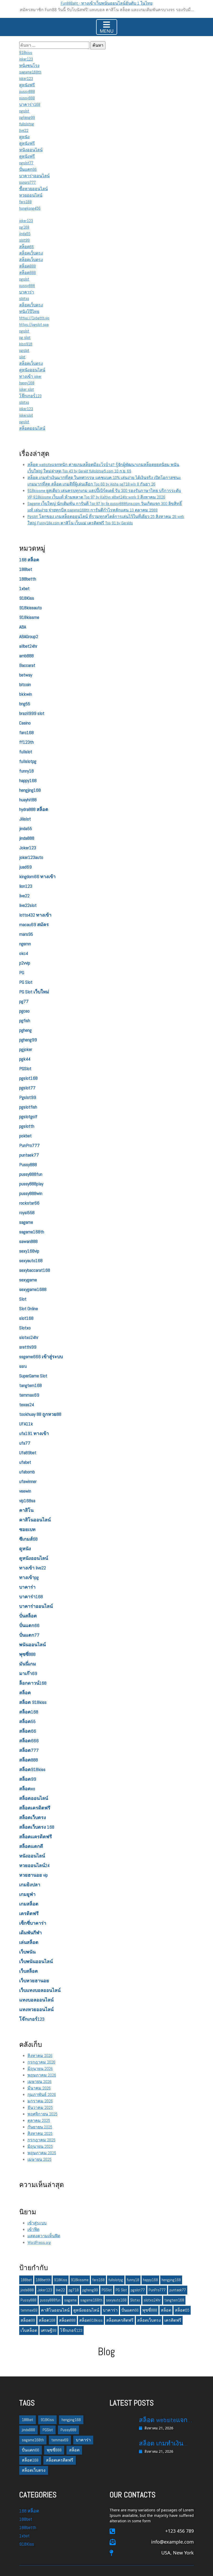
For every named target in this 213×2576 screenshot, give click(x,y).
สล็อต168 (29, 1712)
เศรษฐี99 (49, 2330)
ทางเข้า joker (30, 376)
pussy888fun (31, 1174)
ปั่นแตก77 (29, 1635)
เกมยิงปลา (30, 1885)
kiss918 (26, 344)
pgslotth (27, 1126)
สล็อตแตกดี (31, 1846)
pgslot (24, 111)
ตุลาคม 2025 (39, 2120)
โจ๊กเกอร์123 (30, 396)
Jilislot (25, 819)
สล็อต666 (29, 1741)
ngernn (25, 944)
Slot (23, 1299)
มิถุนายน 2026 (40, 2069)
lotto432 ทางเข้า (35, 915)
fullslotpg (27, 124)
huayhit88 (28, 800)
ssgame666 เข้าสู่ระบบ (41, 1357)
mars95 (26, 934)
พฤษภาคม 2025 (42, 2153)
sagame (26, 1222)
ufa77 (25, 1443)
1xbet (24, 588)
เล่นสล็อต (29, 1942)
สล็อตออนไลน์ (32, 428)
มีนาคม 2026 (39, 2088)
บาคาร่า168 (30, 104)
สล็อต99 (28, 1779)
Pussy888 (28, 1164)
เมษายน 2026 (39, 2082)
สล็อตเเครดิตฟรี (36, 1837)
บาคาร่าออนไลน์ (34, 176)
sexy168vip (29, 1251)
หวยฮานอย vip (34, 1875)
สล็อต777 (29, 1750)
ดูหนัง (24, 137)
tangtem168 (31, 1385)
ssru (23, 1366)
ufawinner (28, 1481)
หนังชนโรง (29, 66)
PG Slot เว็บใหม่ (34, 992)
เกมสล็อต (29, 1904)
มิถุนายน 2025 (40, 2146)
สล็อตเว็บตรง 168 (37, 1827)
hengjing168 (30, 790)
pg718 (74, 2290)
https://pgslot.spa (34, 324)
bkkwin (26, 694)
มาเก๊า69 (28, 1673)
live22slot (28, 905)
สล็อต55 (27, 1721)
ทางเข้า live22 (33, 1568)
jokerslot (26, 415)
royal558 (27, 1212)
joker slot (27, 389)
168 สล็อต (29, 560)
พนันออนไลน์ (32, 1645)
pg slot (25, 337)
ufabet (25, 1462)
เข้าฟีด (34, 2229)
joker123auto (31, 857)
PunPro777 (29, 1145)
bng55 (25, 704)
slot (22, 357)
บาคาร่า (27, 292)
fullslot (26, 752)
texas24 (27, 1405)
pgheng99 (27, 117)
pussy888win (31, 1193)
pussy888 (27, 91)
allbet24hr (28, 646)
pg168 (24, 227)
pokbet (25, 1136)
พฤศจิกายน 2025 (42, 2114)
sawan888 (28, 1241)
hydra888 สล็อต (34, 809)
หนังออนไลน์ (31, 150)
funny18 (26, 771)
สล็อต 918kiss (33, 1702)
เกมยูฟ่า (27, 1894)
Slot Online (29, 1309)
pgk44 (25, 1059)
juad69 (25, 867)
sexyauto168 (31, 1260)
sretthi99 (28, 1347)
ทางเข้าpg (29, 1577)
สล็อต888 (28, 266)
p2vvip (25, 963)
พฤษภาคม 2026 (42, 2075)
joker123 (26, 59)
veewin (25, 1491)
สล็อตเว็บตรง (31, 253)
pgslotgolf (28, 1116)
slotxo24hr (29, 1337)
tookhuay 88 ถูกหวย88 (40, 1414)
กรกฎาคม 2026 (41, 2062)
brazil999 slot (32, 713)
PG (22, 972)
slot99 (24, 240)
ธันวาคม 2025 (40, 2107)
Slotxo (25, 1328)
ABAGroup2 (29, 636)
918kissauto (31, 608)
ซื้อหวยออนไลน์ (34, 189)
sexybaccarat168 (35, 1270)
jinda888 (27, 838)
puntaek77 (29, 1155)
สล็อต (25, 1693)
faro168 (25, 202)
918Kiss (27, 598)
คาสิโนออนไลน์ (35, 1520)
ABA (23, 627)
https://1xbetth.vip (34, 318)
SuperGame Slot (33, 1376)
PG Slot (26, 982)
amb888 (26, 656)
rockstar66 (29, 1203)
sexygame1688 (33, 1289)
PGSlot (25, 1068)
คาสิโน (26, 1510)
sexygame (28, 1280)
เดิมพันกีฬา (31, 1933)
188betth (28, 579)
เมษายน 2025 (39, 2159)
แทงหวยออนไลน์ (36, 2009)
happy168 (27, 383)
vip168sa (27, 1501)
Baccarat (27, 665)
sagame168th (30, 72)
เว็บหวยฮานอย (34, 1981)
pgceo (24, 1011)
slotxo (24, 299)
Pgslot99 (28, 1097)
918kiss (26, 53)
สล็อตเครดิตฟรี (35, 1808)
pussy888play (31, 1184)
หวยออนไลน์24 (34, 1865)
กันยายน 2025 (40, 2127)
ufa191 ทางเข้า (34, 1433)
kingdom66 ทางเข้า (37, 876)
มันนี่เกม (28, 1664)
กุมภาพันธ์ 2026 (42, 2095)
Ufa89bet (28, 1453)
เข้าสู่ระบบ (37, 2223)
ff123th (26, 742)
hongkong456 (30, 208)
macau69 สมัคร (34, 924)
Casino (25, 723)
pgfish (25, 1020)
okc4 (24, 953)
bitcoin (25, 684)
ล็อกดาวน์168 (33, 1683)
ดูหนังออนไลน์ (32, 370)
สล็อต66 (26, 247)
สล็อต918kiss (32, 1769)
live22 (24, 130)
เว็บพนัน (27, 1952)
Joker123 (28, 848)
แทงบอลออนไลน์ (36, 2000)
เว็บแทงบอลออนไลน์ (40, 1990)
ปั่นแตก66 (28, 169)
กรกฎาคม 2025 (41, 2140)
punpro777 (28, 182)
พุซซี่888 (27, 1654)
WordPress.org (39, 2242)
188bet (26, 569)
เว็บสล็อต (29, 1971)
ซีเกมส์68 (28, 1539)
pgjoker (26, 1049)
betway (26, 675)
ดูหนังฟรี (27, 85)
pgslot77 (26, 163)
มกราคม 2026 (40, 2101)
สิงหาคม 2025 (40, 2133)
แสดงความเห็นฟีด (44, 2236)
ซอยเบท (27, 1529)
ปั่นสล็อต (28, 1616)
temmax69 (29, 1395)
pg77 (24, 1001)
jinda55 (25, 234)
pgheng (25, 1030)
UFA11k (26, 1424)
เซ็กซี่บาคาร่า (33, 1923)
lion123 (26, 886)
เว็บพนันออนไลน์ (36, 1961)
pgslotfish (28, 1107)
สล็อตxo (27, 1789)
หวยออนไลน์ (31, 195)
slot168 (26, 1318)
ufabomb (27, 1472)
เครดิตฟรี (29, 1913)
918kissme (29, 617)
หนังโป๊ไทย (29, 312)
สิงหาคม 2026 (40, 2056)
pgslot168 (28, 1078)
